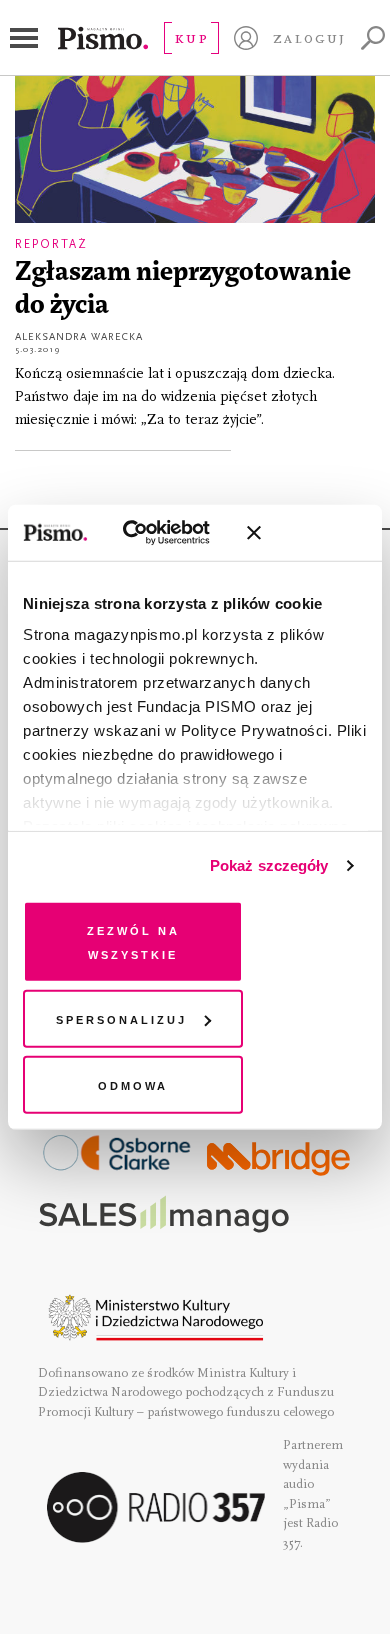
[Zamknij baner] (307, 533)
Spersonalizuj (121, 1018)
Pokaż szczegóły (269, 865)
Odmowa (133, 1083)
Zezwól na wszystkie (133, 940)
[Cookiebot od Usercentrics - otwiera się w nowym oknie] (149, 533)
